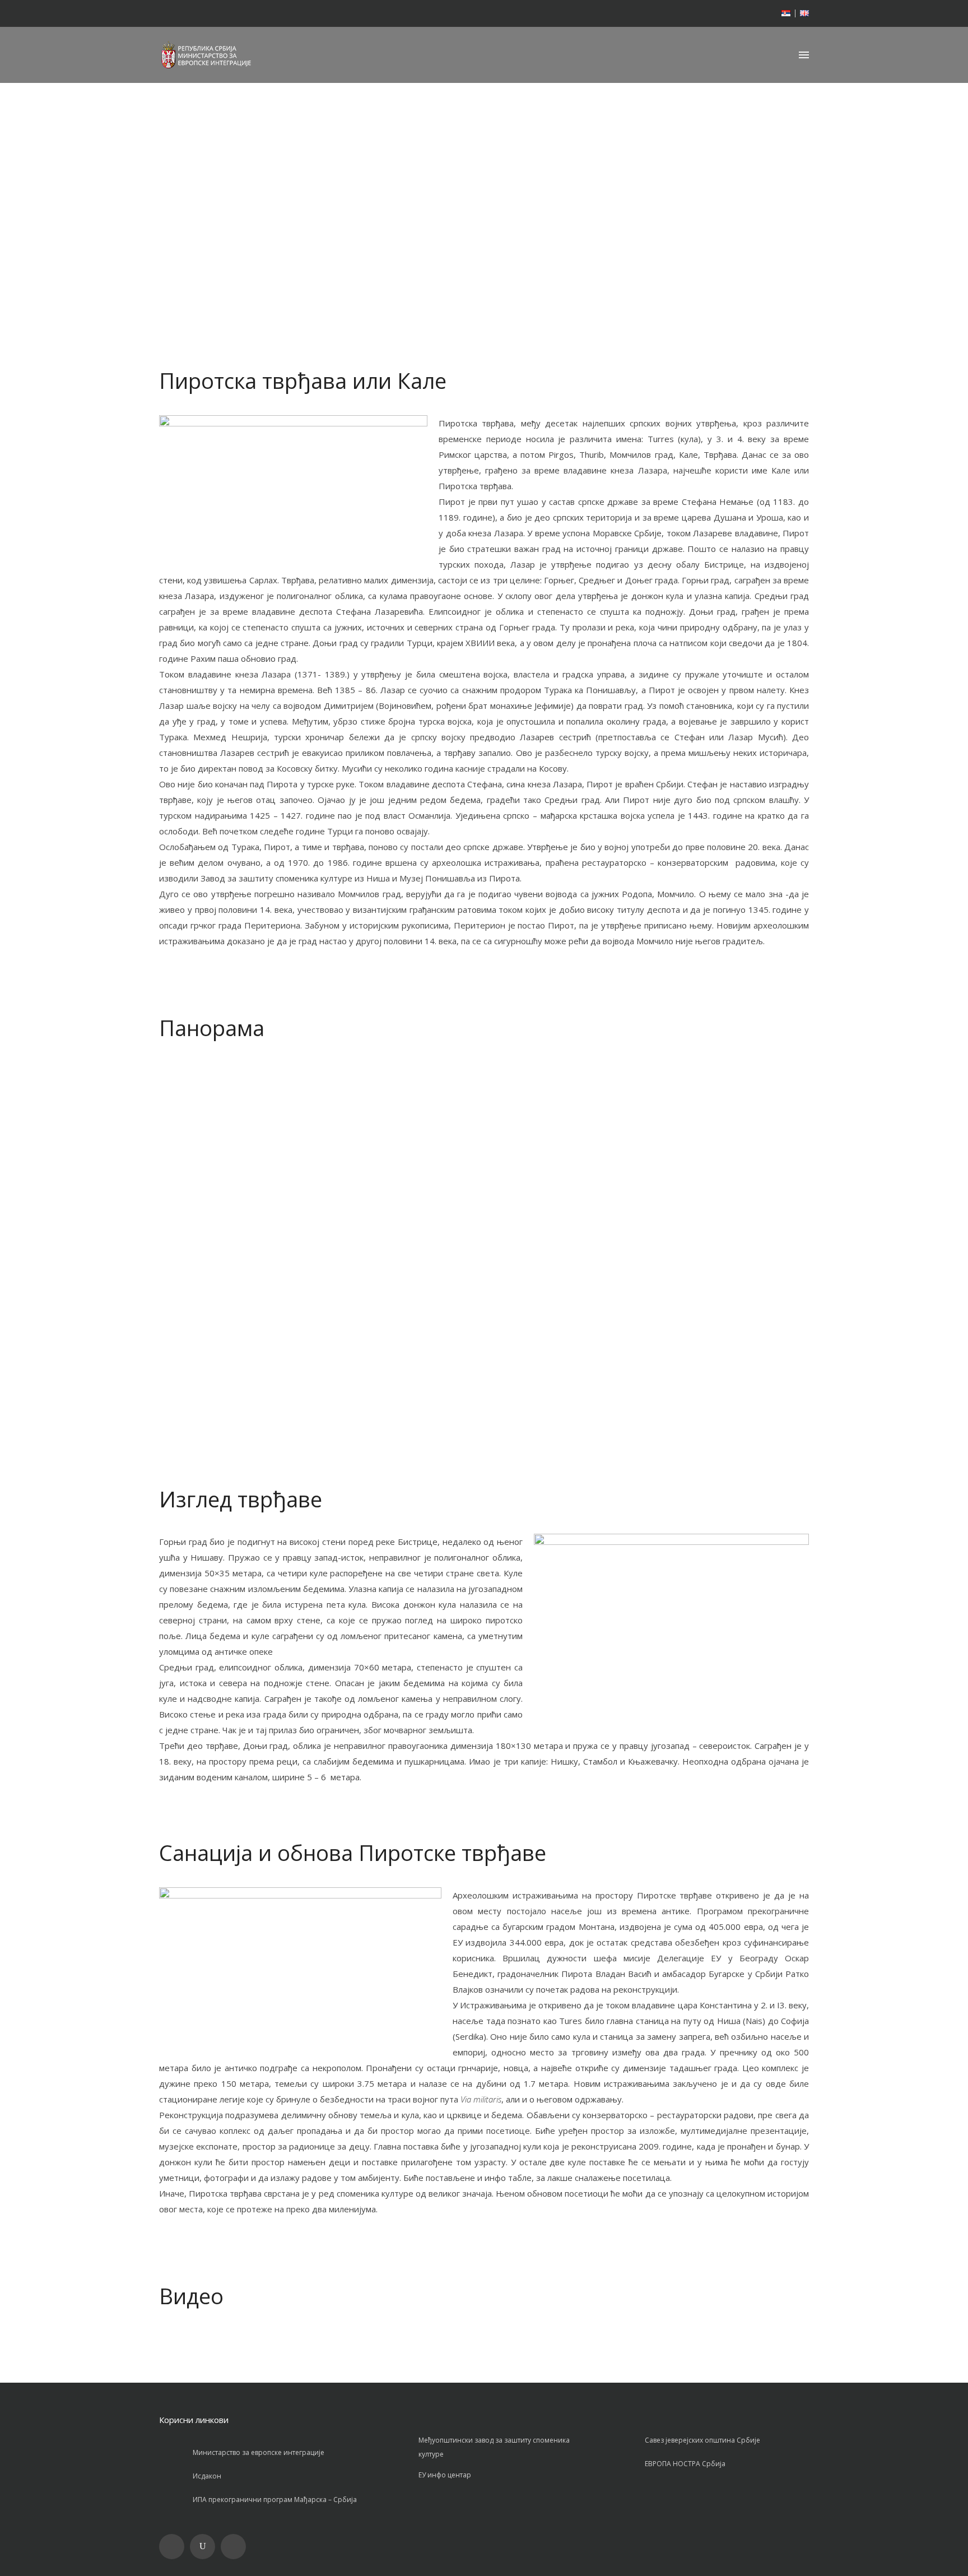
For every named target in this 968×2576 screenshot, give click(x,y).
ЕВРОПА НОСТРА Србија (685, 2464)
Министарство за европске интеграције (259, 2452)
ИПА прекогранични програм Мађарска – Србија (275, 2500)
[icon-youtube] (205, 2547)
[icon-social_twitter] (236, 2547)
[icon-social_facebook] (174, 2547)
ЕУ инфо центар (445, 2475)
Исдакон (207, 2476)
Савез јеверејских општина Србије (702, 2440)
